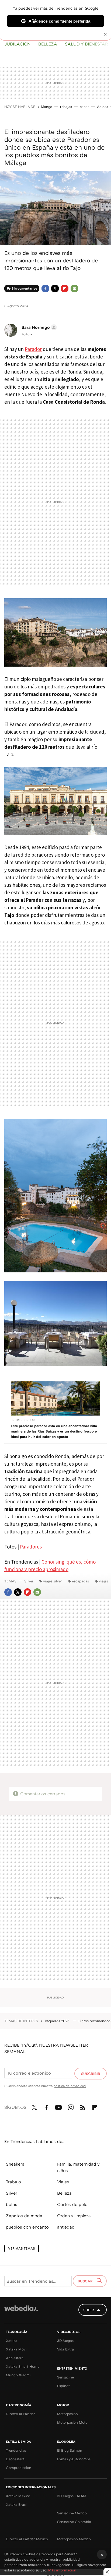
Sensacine (65, 2377)
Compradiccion (19, 2468)
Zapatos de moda (24, 2216)
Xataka (12, 2341)
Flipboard (65, 288)
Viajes (63, 2182)
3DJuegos (65, 2341)
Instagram (71, 2106)
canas (84, 107)
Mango (47, 107)
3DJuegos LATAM (72, 2496)
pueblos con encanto (27, 2227)
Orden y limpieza (74, 2216)
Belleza (48, 44)
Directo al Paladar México (27, 2539)
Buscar (86, 2281)
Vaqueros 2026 (58, 2021)
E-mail (74, 288)
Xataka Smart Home (23, 2366)
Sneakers (15, 2164)
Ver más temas (22, 2248)
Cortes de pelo (72, 2204)
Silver (29, 1581)
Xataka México (18, 2496)
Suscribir (91, 2074)
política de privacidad (70, 2086)
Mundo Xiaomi (18, 2375)
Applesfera (15, 2358)
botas (12, 2204)
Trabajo (13, 2182)
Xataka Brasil (17, 2504)
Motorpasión (67, 2414)
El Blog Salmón (70, 2450)
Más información (62, 2570)
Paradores (31, 1547)
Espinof (63, 2386)
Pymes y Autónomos (74, 2459)
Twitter (55, 288)
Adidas (103, 107)
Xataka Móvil (17, 2349)
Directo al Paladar (20, 2414)
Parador (33, 349)
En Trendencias (23, 1420)
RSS (83, 2106)
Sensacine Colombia (74, 2522)
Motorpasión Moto (72, 2422)
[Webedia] (21, 2312)
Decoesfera (15, 2459)
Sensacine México (72, 2513)
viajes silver (53, 1581)
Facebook (45, 288)
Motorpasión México (74, 2539)
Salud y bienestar (86, 44)
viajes (103, 1581)
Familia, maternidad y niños (78, 2167)
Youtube (58, 2106)
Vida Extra (65, 2349)
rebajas (66, 107)
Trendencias (16, 2450)
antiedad (66, 2227)
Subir (89, 2310)
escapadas (80, 1581)
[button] (38, 327)
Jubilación (17, 44)
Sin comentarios (24, 288)
